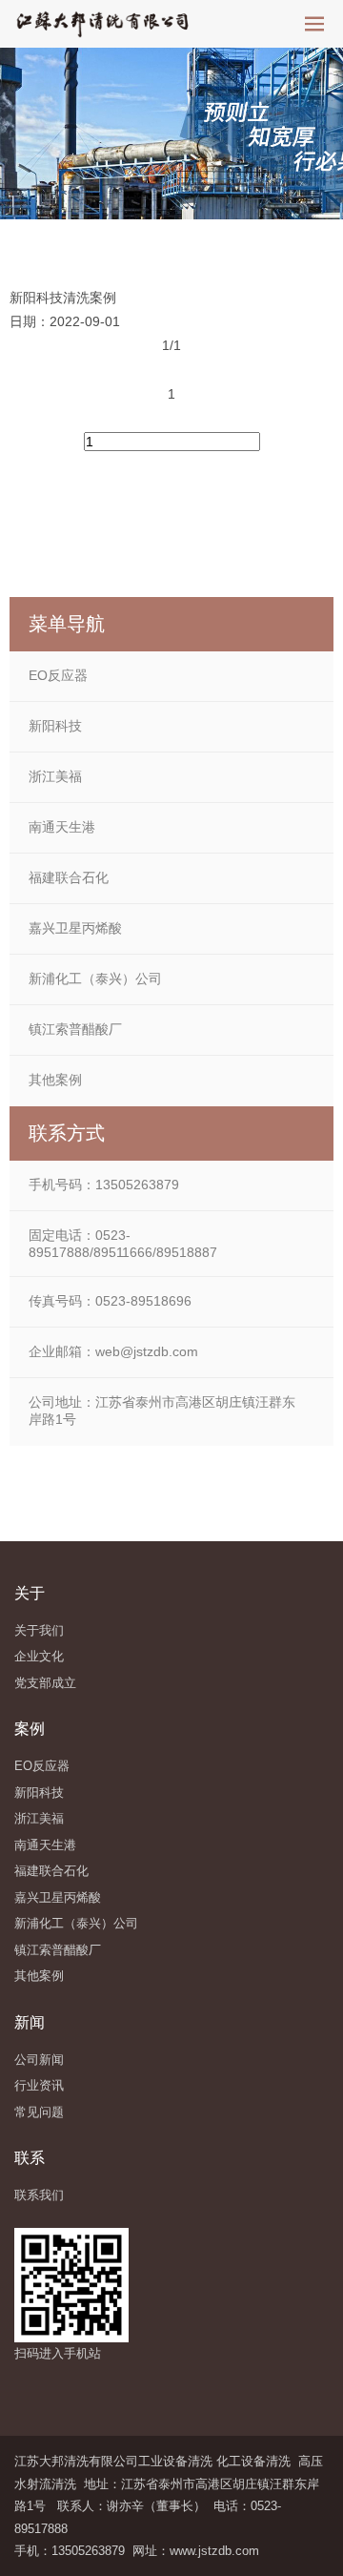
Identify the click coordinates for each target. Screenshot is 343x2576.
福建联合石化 (69, 877)
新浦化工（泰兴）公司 (95, 979)
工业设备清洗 (175, 2461)
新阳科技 (55, 726)
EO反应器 (58, 675)
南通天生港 (62, 827)
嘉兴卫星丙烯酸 (75, 928)
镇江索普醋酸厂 (75, 1029)
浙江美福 (55, 776)
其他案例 (55, 1080)
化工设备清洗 (253, 2461)
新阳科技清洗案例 (63, 298)
